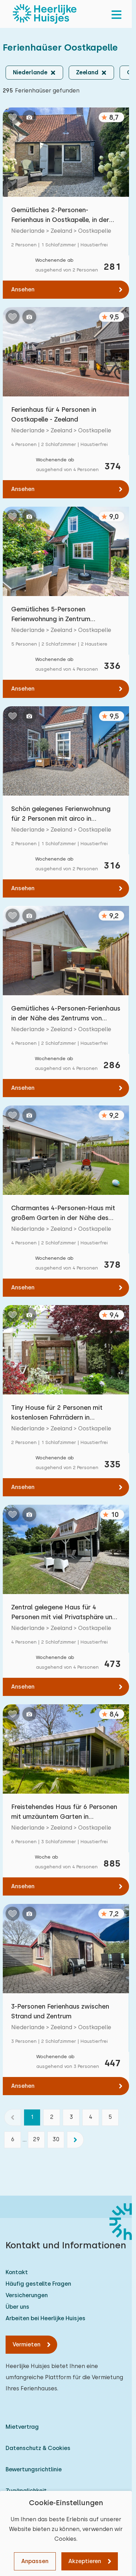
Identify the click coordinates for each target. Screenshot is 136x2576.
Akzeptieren (85, 2561)
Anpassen (35, 2561)
